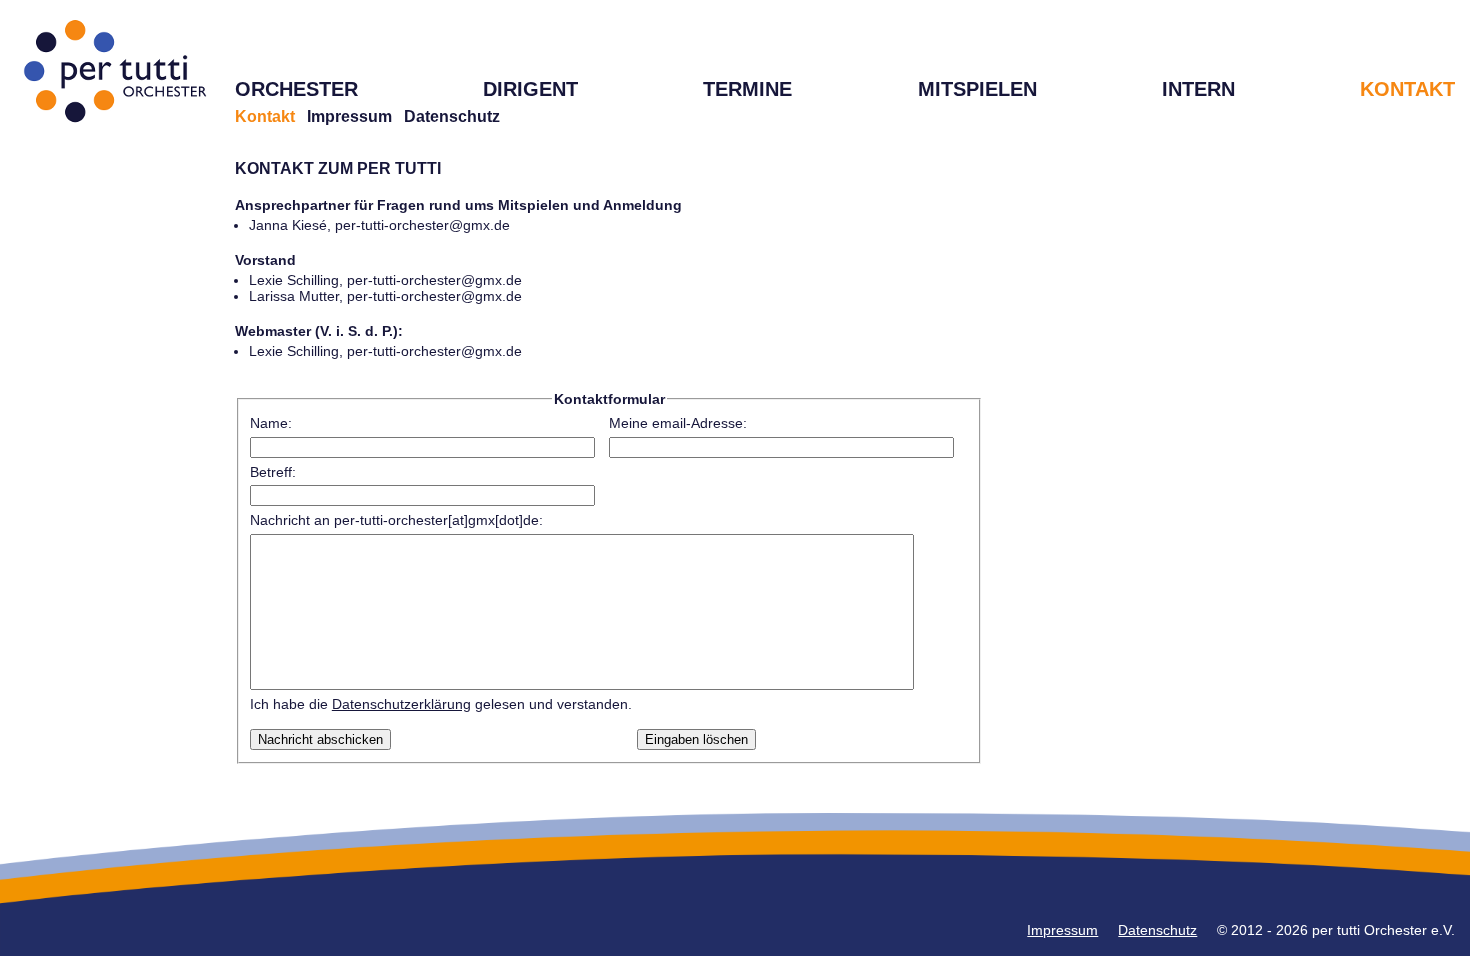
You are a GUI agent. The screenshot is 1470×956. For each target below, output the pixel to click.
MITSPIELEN (977, 89)
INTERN (1198, 89)
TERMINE (747, 89)
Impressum (349, 116)
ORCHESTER (296, 89)
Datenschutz (452, 116)
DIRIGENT (530, 89)
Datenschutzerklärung (401, 704)
